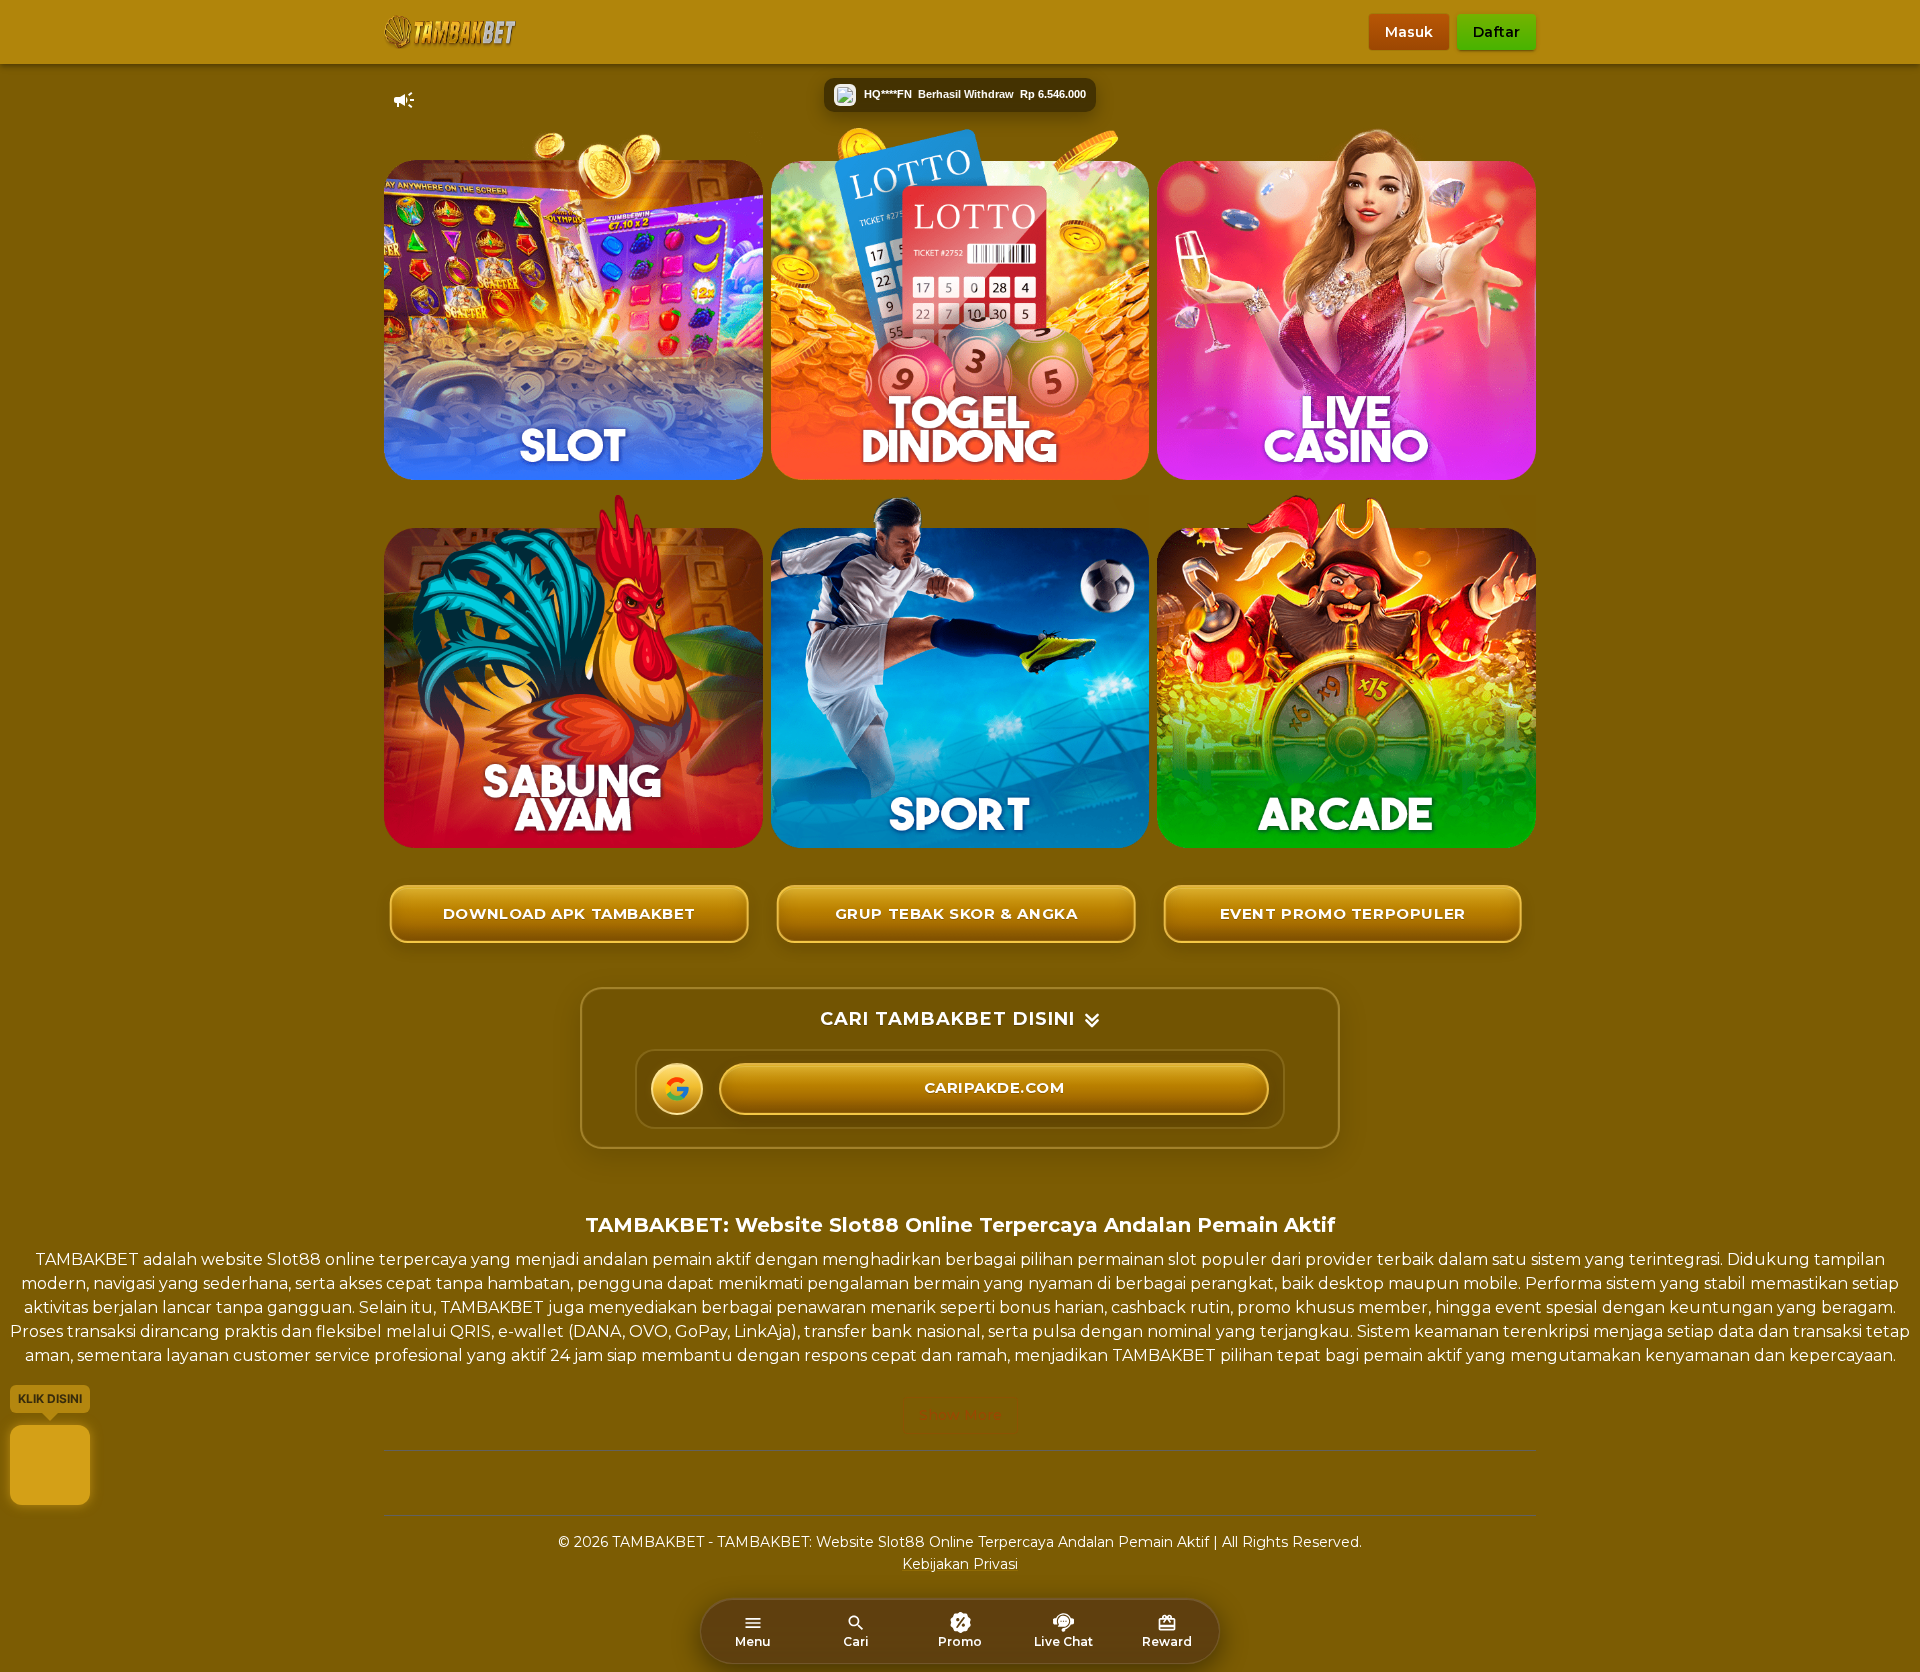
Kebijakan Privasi (960, 1564)
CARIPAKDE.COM (994, 1087)
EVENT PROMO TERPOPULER (1343, 913)
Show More (960, 1415)
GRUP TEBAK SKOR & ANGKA (956, 913)
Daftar (1496, 32)
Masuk (1409, 32)
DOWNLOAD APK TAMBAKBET (569, 913)
